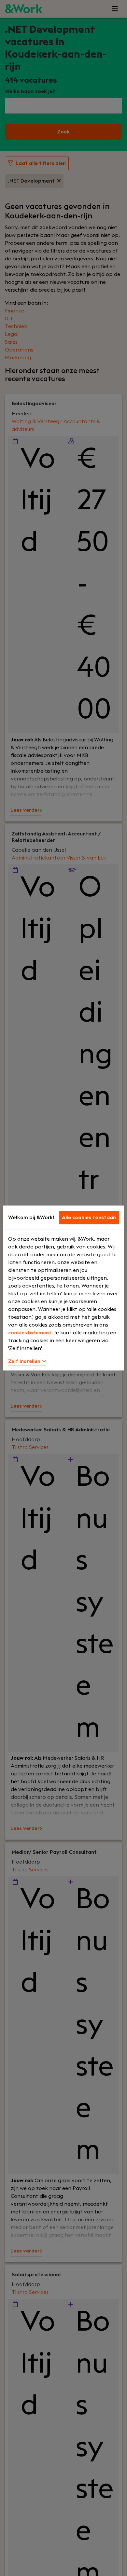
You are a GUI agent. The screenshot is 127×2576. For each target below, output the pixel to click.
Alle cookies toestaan (89, 1218)
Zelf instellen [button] (25, 1361)
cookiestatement (30, 1333)
